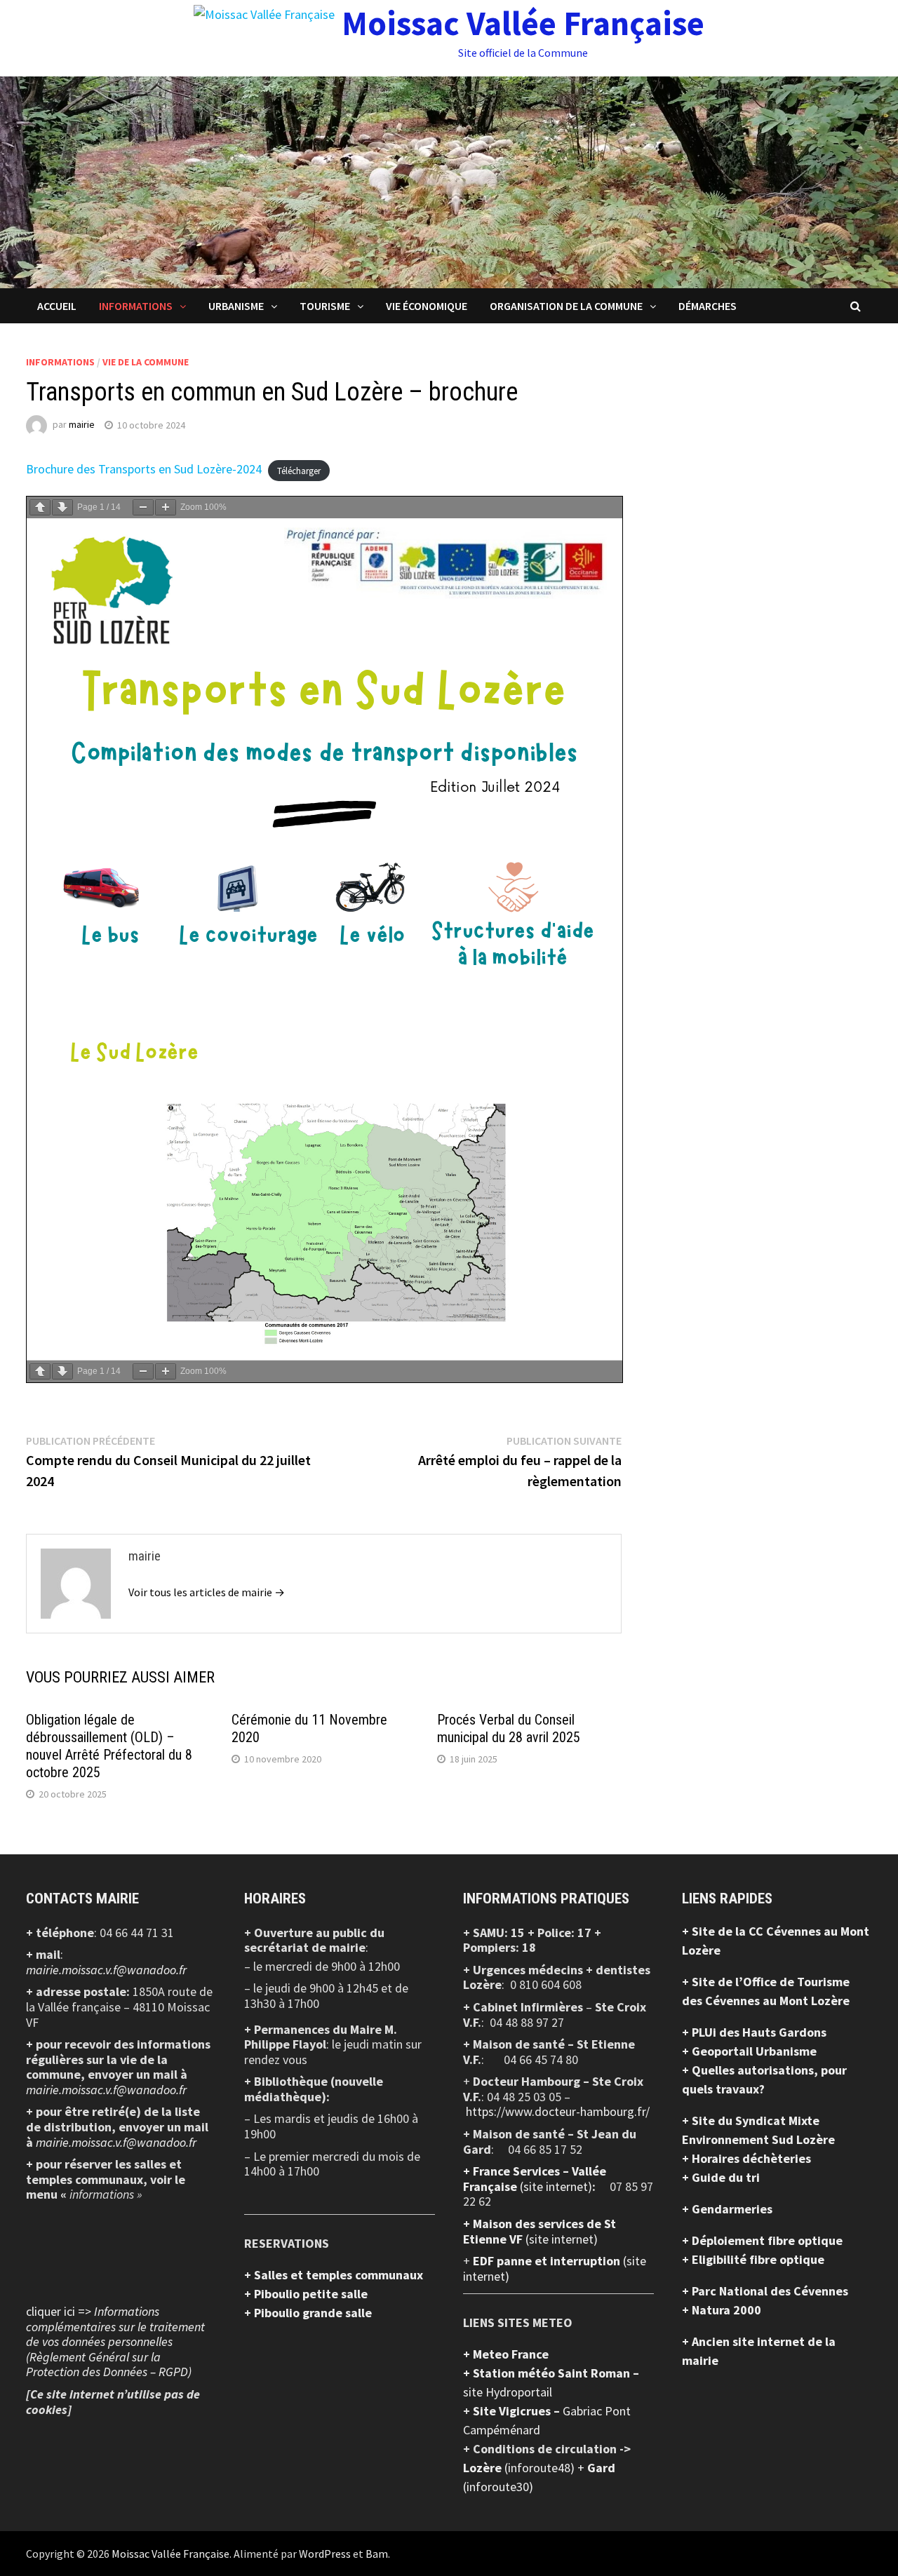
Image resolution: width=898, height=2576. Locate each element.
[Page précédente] (40, 507)
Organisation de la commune (566, 306)
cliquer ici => (115, 2341)
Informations (136, 306)
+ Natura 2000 (722, 2310)
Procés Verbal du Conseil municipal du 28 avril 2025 (509, 1728)
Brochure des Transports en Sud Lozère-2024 (144, 469)
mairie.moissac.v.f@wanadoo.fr (106, 1970)
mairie (82, 425)
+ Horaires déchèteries (746, 2158)
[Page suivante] (62, 507)
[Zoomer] (166, 507)
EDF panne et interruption (548, 2261)
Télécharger (299, 470)
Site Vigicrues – (518, 2411)
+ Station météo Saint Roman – (551, 2373)
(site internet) (556, 2186)
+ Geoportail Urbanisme (749, 2051)
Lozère (484, 2468)
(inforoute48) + (546, 2468)
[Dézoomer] (143, 507)
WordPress (325, 2554)
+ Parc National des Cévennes (765, 2291)
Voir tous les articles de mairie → (207, 1592)
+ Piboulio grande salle (308, 2313)
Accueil (57, 306)
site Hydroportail (508, 2392)
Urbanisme (236, 306)
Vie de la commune (146, 362)
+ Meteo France (506, 2354)
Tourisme (325, 306)
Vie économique (427, 306)
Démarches (708, 306)
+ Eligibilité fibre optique (753, 2259)
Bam (377, 2554)
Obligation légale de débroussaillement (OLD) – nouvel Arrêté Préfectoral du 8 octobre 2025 (109, 1746)
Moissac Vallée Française (523, 23)
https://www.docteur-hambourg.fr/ (558, 2111)
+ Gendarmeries (727, 2209)
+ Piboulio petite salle (306, 2294)
